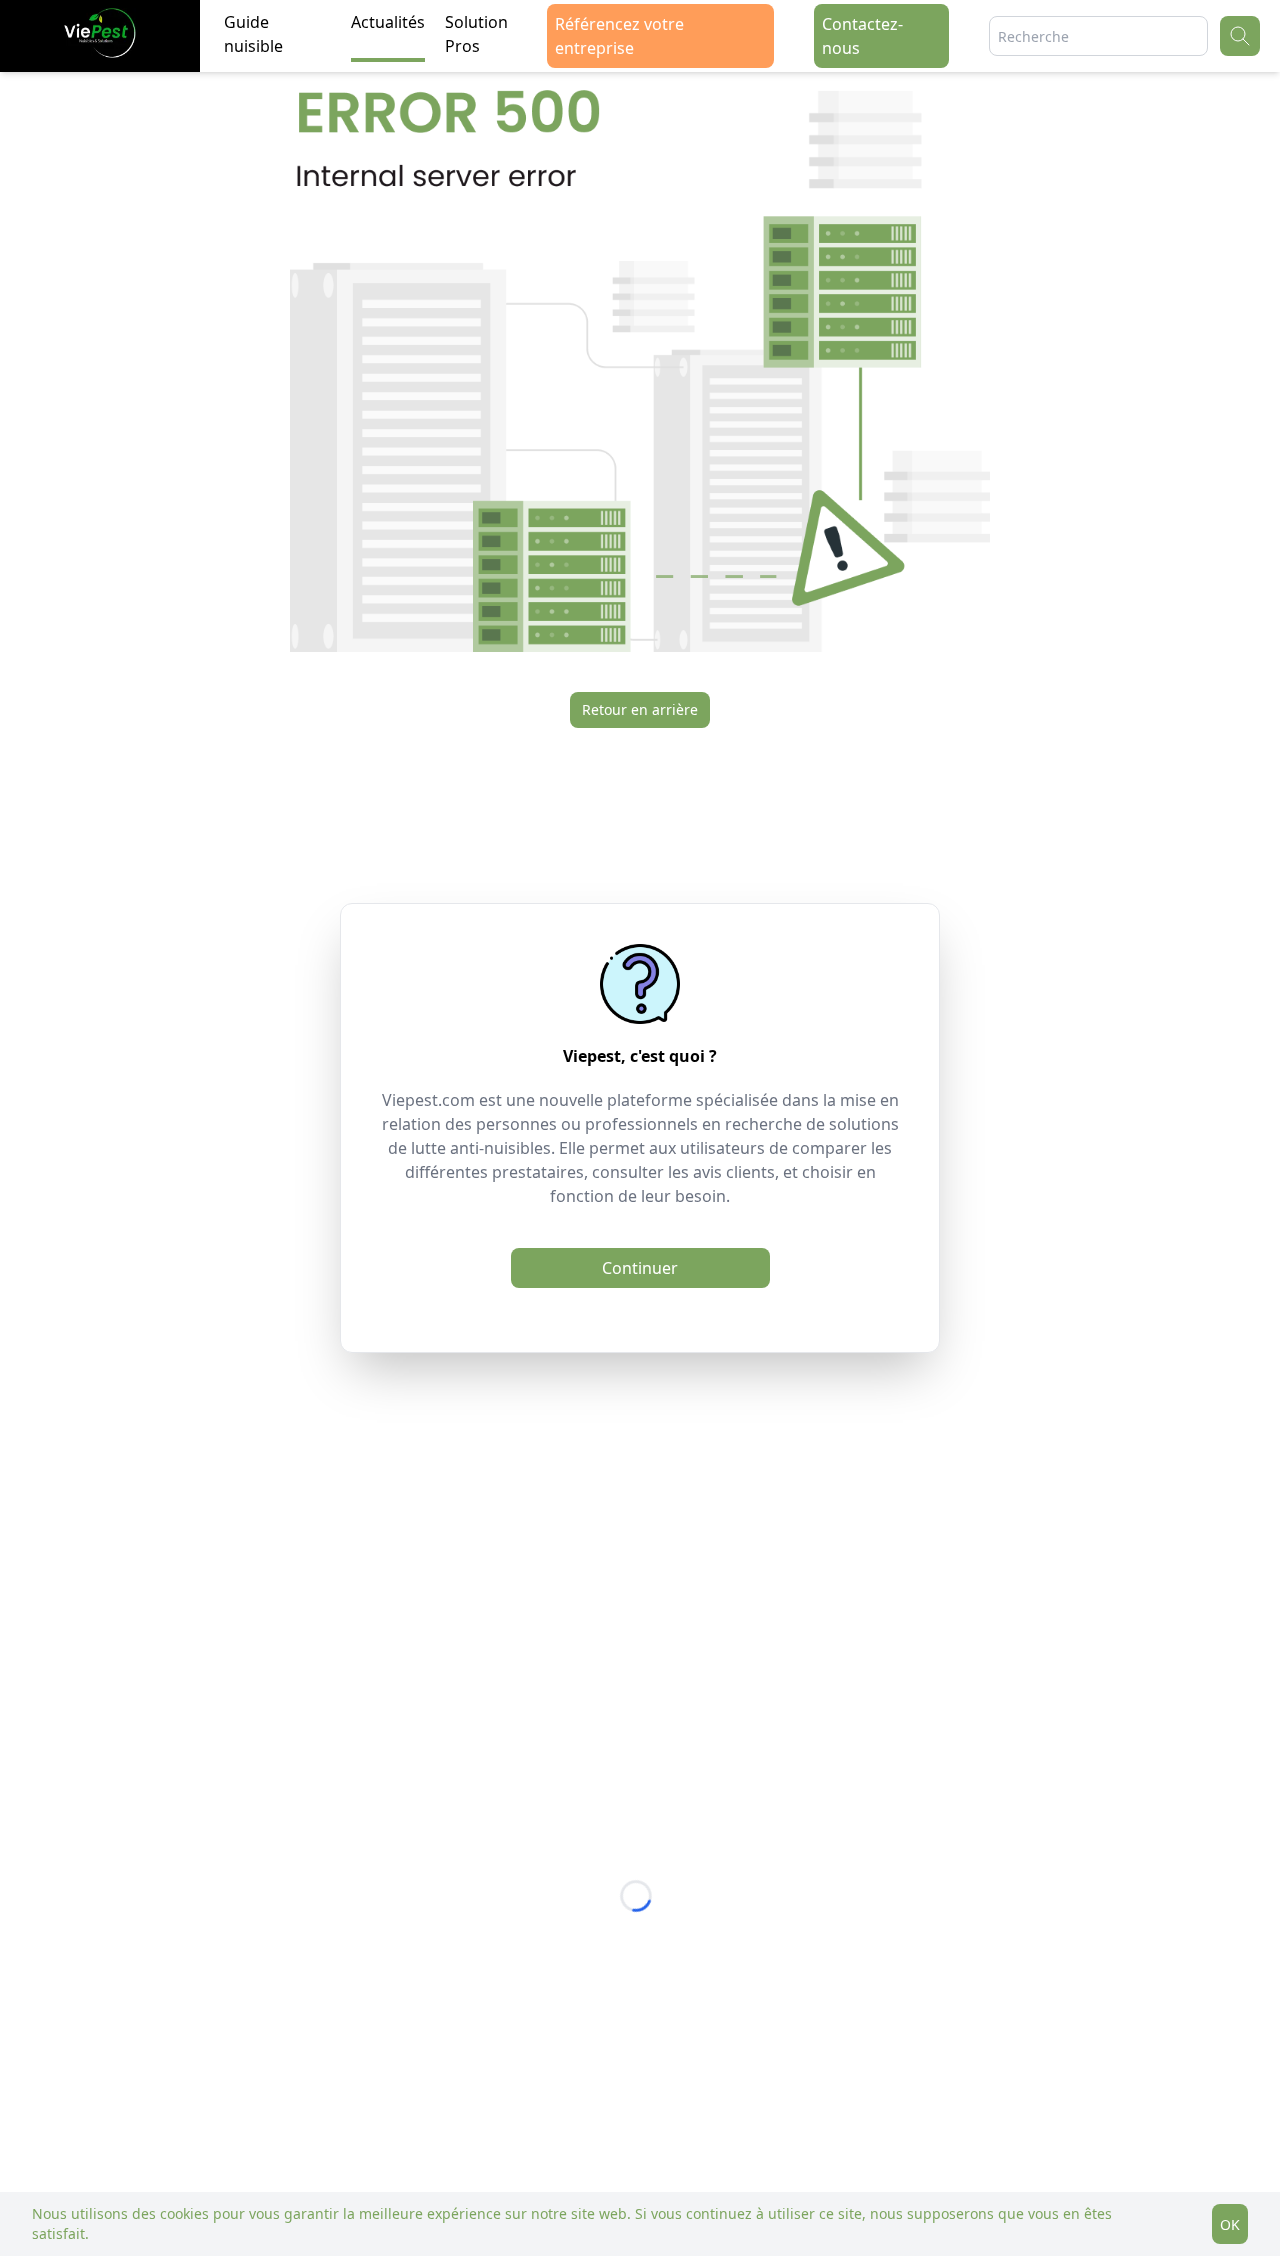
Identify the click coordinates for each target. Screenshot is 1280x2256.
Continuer (640, 1268)
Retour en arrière (640, 709)
